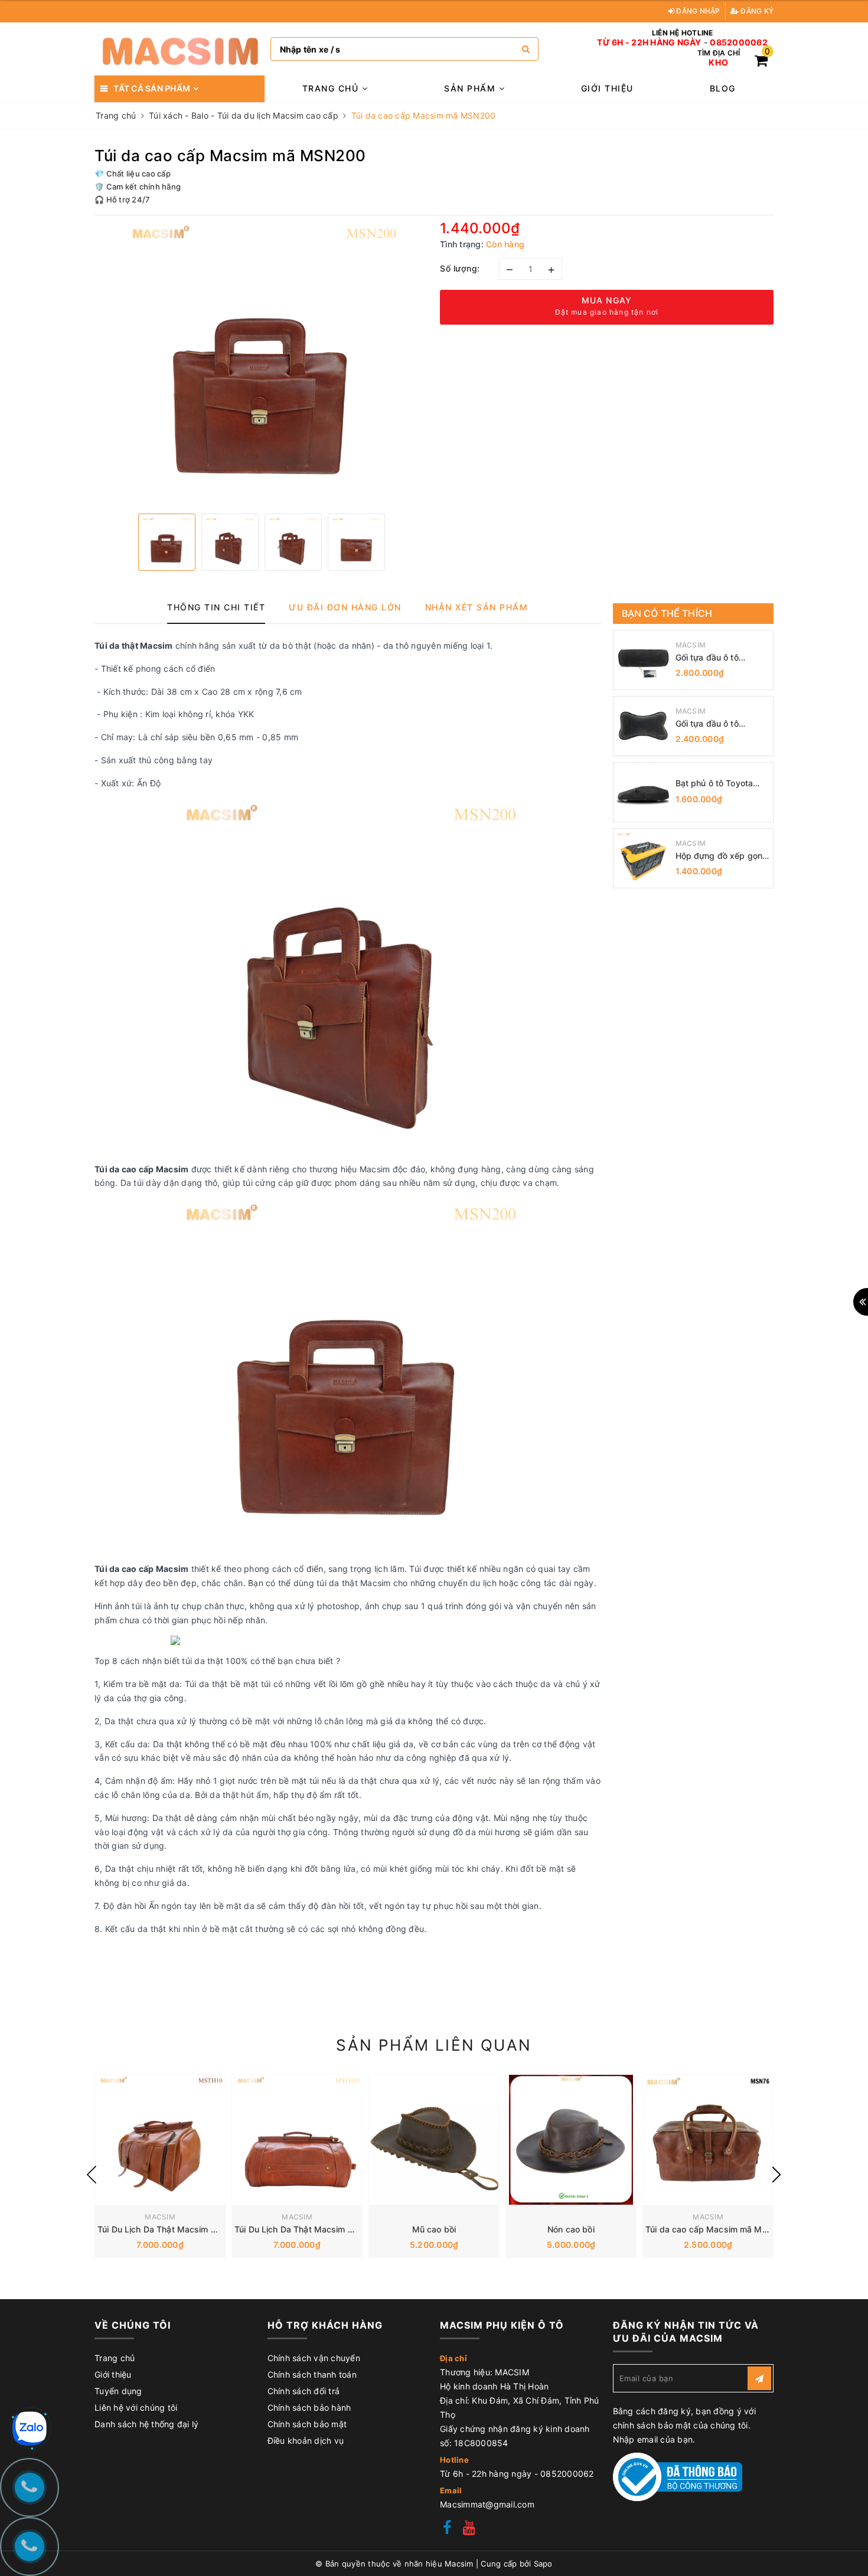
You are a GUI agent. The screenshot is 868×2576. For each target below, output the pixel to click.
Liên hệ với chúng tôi (136, 2407)
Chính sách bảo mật (307, 2424)
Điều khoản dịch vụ (306, 2441)
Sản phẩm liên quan (434, 2045)
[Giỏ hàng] (761, 62)
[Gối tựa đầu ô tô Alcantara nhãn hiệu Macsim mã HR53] (643, 660)
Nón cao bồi (571, 2229)
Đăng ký (756, 11)
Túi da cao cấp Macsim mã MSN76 (714, 2229)
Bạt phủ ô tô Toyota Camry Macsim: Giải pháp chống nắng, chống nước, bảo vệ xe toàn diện (721, 784)
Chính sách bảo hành (309, 2407)
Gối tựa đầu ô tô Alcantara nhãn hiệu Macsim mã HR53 (715, 658)
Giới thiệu (607, 88)
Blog (723, 88)
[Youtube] (469, 2529)
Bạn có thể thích (667, 613)
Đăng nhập (697, 11)
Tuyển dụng (118, 2391)
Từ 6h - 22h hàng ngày (649, 43)
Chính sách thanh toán (312, 2374)
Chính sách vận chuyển (314, 2358)
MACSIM (691, 645)
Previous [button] (92, 2175)
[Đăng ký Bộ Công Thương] (678, 2476)
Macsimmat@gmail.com (487, 2504)
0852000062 (739, 43)
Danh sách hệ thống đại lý (146, 2424)
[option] (261, 363)
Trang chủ (332, 88)
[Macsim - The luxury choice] (180, 49)
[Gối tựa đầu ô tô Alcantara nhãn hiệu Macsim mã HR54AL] (643, 726)
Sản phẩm (471, 88)
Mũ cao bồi (434, 2229)
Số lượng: (460, 268)
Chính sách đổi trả (304, 2391)
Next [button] (776, 2175)
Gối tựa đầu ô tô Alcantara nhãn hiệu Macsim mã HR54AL (716, 724)
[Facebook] (447, 2529)
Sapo (543, 2564)
